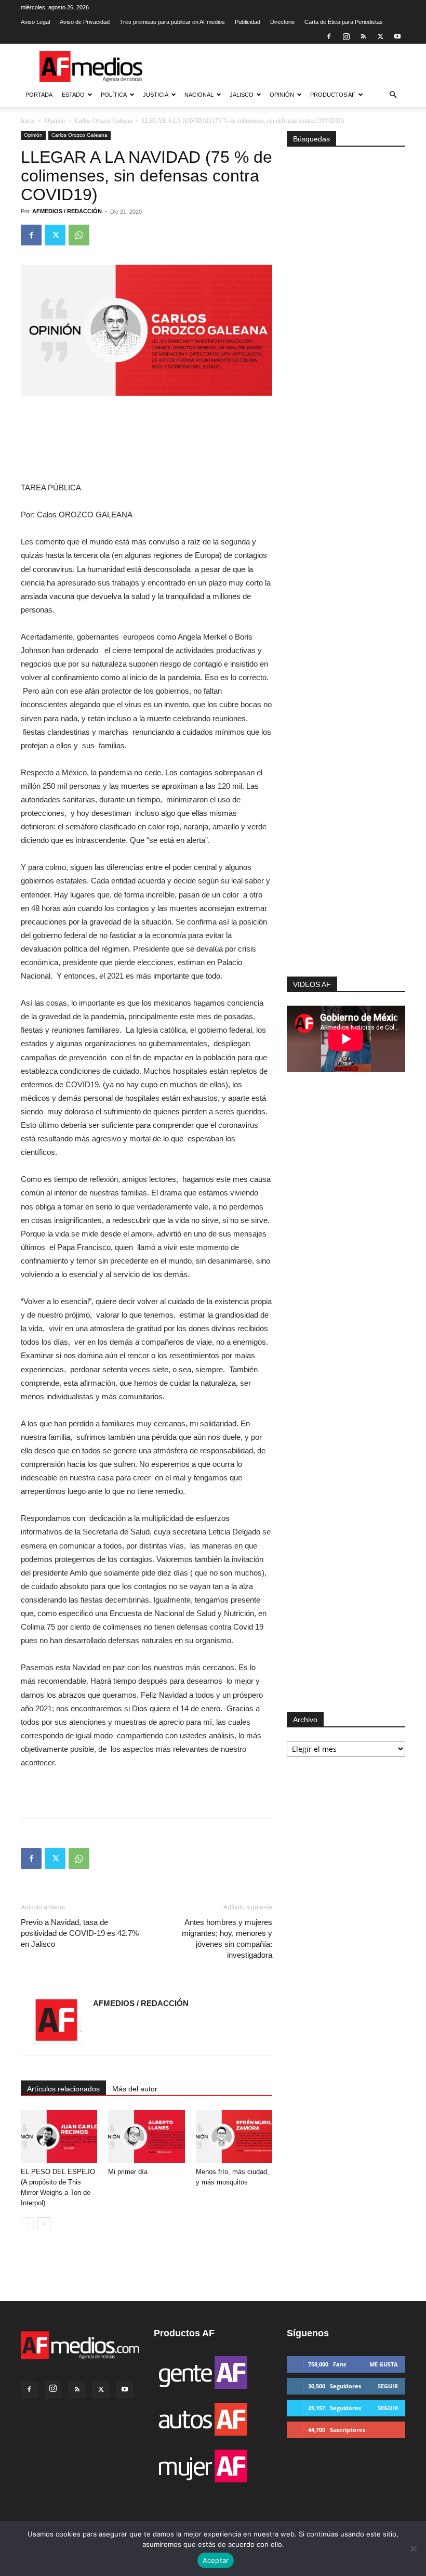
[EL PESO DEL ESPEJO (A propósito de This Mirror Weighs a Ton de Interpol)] (59, 2136)
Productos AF (333, 95)
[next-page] (44, 2224)
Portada (39, 95)
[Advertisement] (346, 850)
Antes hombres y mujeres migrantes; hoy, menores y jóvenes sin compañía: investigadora (227, 1938)
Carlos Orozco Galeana (103, 121)
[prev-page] (27, 2224)
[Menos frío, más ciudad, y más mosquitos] (234, 2136)
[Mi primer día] (146, 2136)
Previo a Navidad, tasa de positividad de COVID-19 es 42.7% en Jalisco (80, 1933)
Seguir (388, 2386)
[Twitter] (380, 36)
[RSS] (363, 36)
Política (114, 95)
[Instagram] (346, 36)
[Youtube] (397, 36)
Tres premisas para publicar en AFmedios (172, 22)
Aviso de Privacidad (85, 22)
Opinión (282, 95)
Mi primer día (128, 2172)
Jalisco (242, 95)
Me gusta (384, 2364)
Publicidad (248, 22)
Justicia (156, 95)
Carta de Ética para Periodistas (344, 22)
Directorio (282, 22)
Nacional (199, 95)
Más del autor (135, 2089)
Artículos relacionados (63, 2089)
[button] (393, 95)
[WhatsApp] (79, 235)
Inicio (28, 121)
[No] (413, 2548)
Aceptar (216, 2560)
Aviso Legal (35, 22)
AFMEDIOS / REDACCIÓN (67, 211)
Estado (73, 95)
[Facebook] (329, 36)
